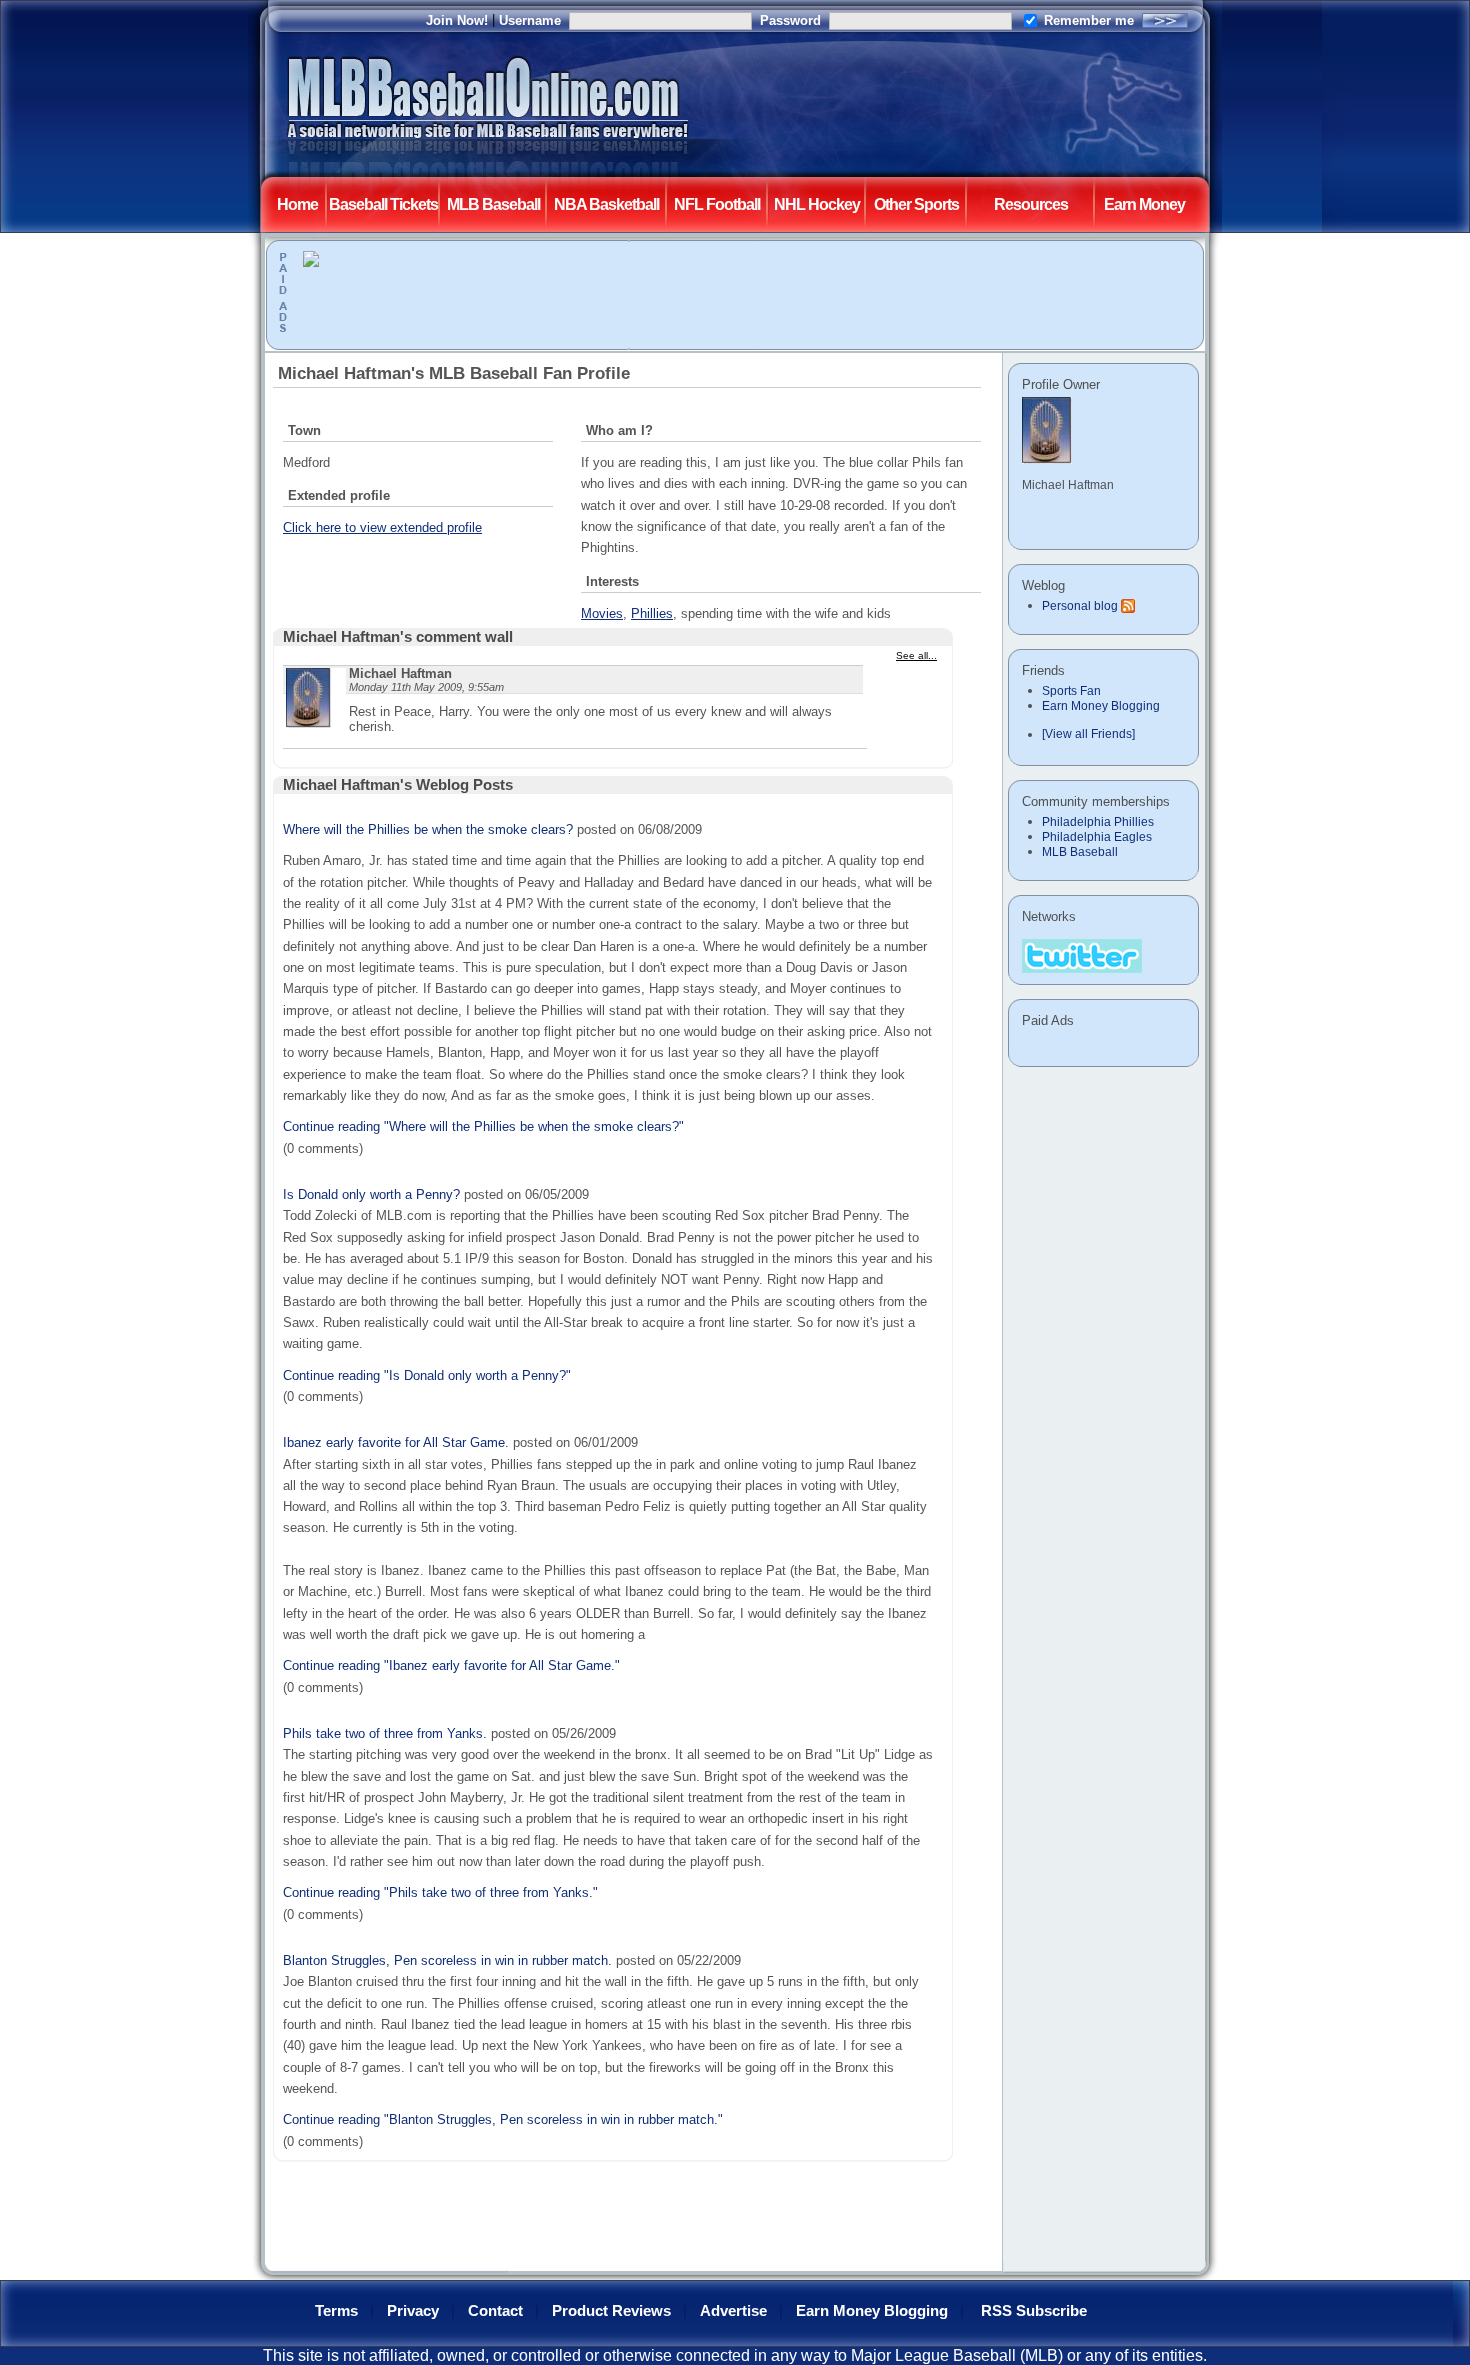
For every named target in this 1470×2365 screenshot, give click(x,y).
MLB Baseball (1080, 852)
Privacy (413, 2311)
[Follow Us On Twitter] (1082, 955)
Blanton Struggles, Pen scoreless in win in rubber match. (447, 1960)
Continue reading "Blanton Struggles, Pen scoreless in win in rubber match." (503, 2119)
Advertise (733, 2311)
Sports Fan (1071, 691)
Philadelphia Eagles (1097, 837)
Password (790, 20)
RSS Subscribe (1034, 2311)
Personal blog (1080, 606)
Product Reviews (611, 2311)
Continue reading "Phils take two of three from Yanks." (440, 1892)
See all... (916, 655)
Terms (336, 2311)
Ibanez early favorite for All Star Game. (396, 1442)
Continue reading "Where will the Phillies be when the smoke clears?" (483, 1126)
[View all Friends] (1088, 734)
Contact (495, 2311)
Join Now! (457, 20)
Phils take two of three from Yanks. (385, 1733)
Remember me (1089, 20)
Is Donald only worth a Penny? (371, 1194)
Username (530, 20)
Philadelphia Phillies (1098, 822)
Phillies (652, 613)
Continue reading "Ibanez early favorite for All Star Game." (451, 1665)
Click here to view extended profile (382, 527)
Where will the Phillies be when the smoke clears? (428, 829)
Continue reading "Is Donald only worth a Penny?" (427, 1375)
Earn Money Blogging (1101, 706)
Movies (602, 613)
